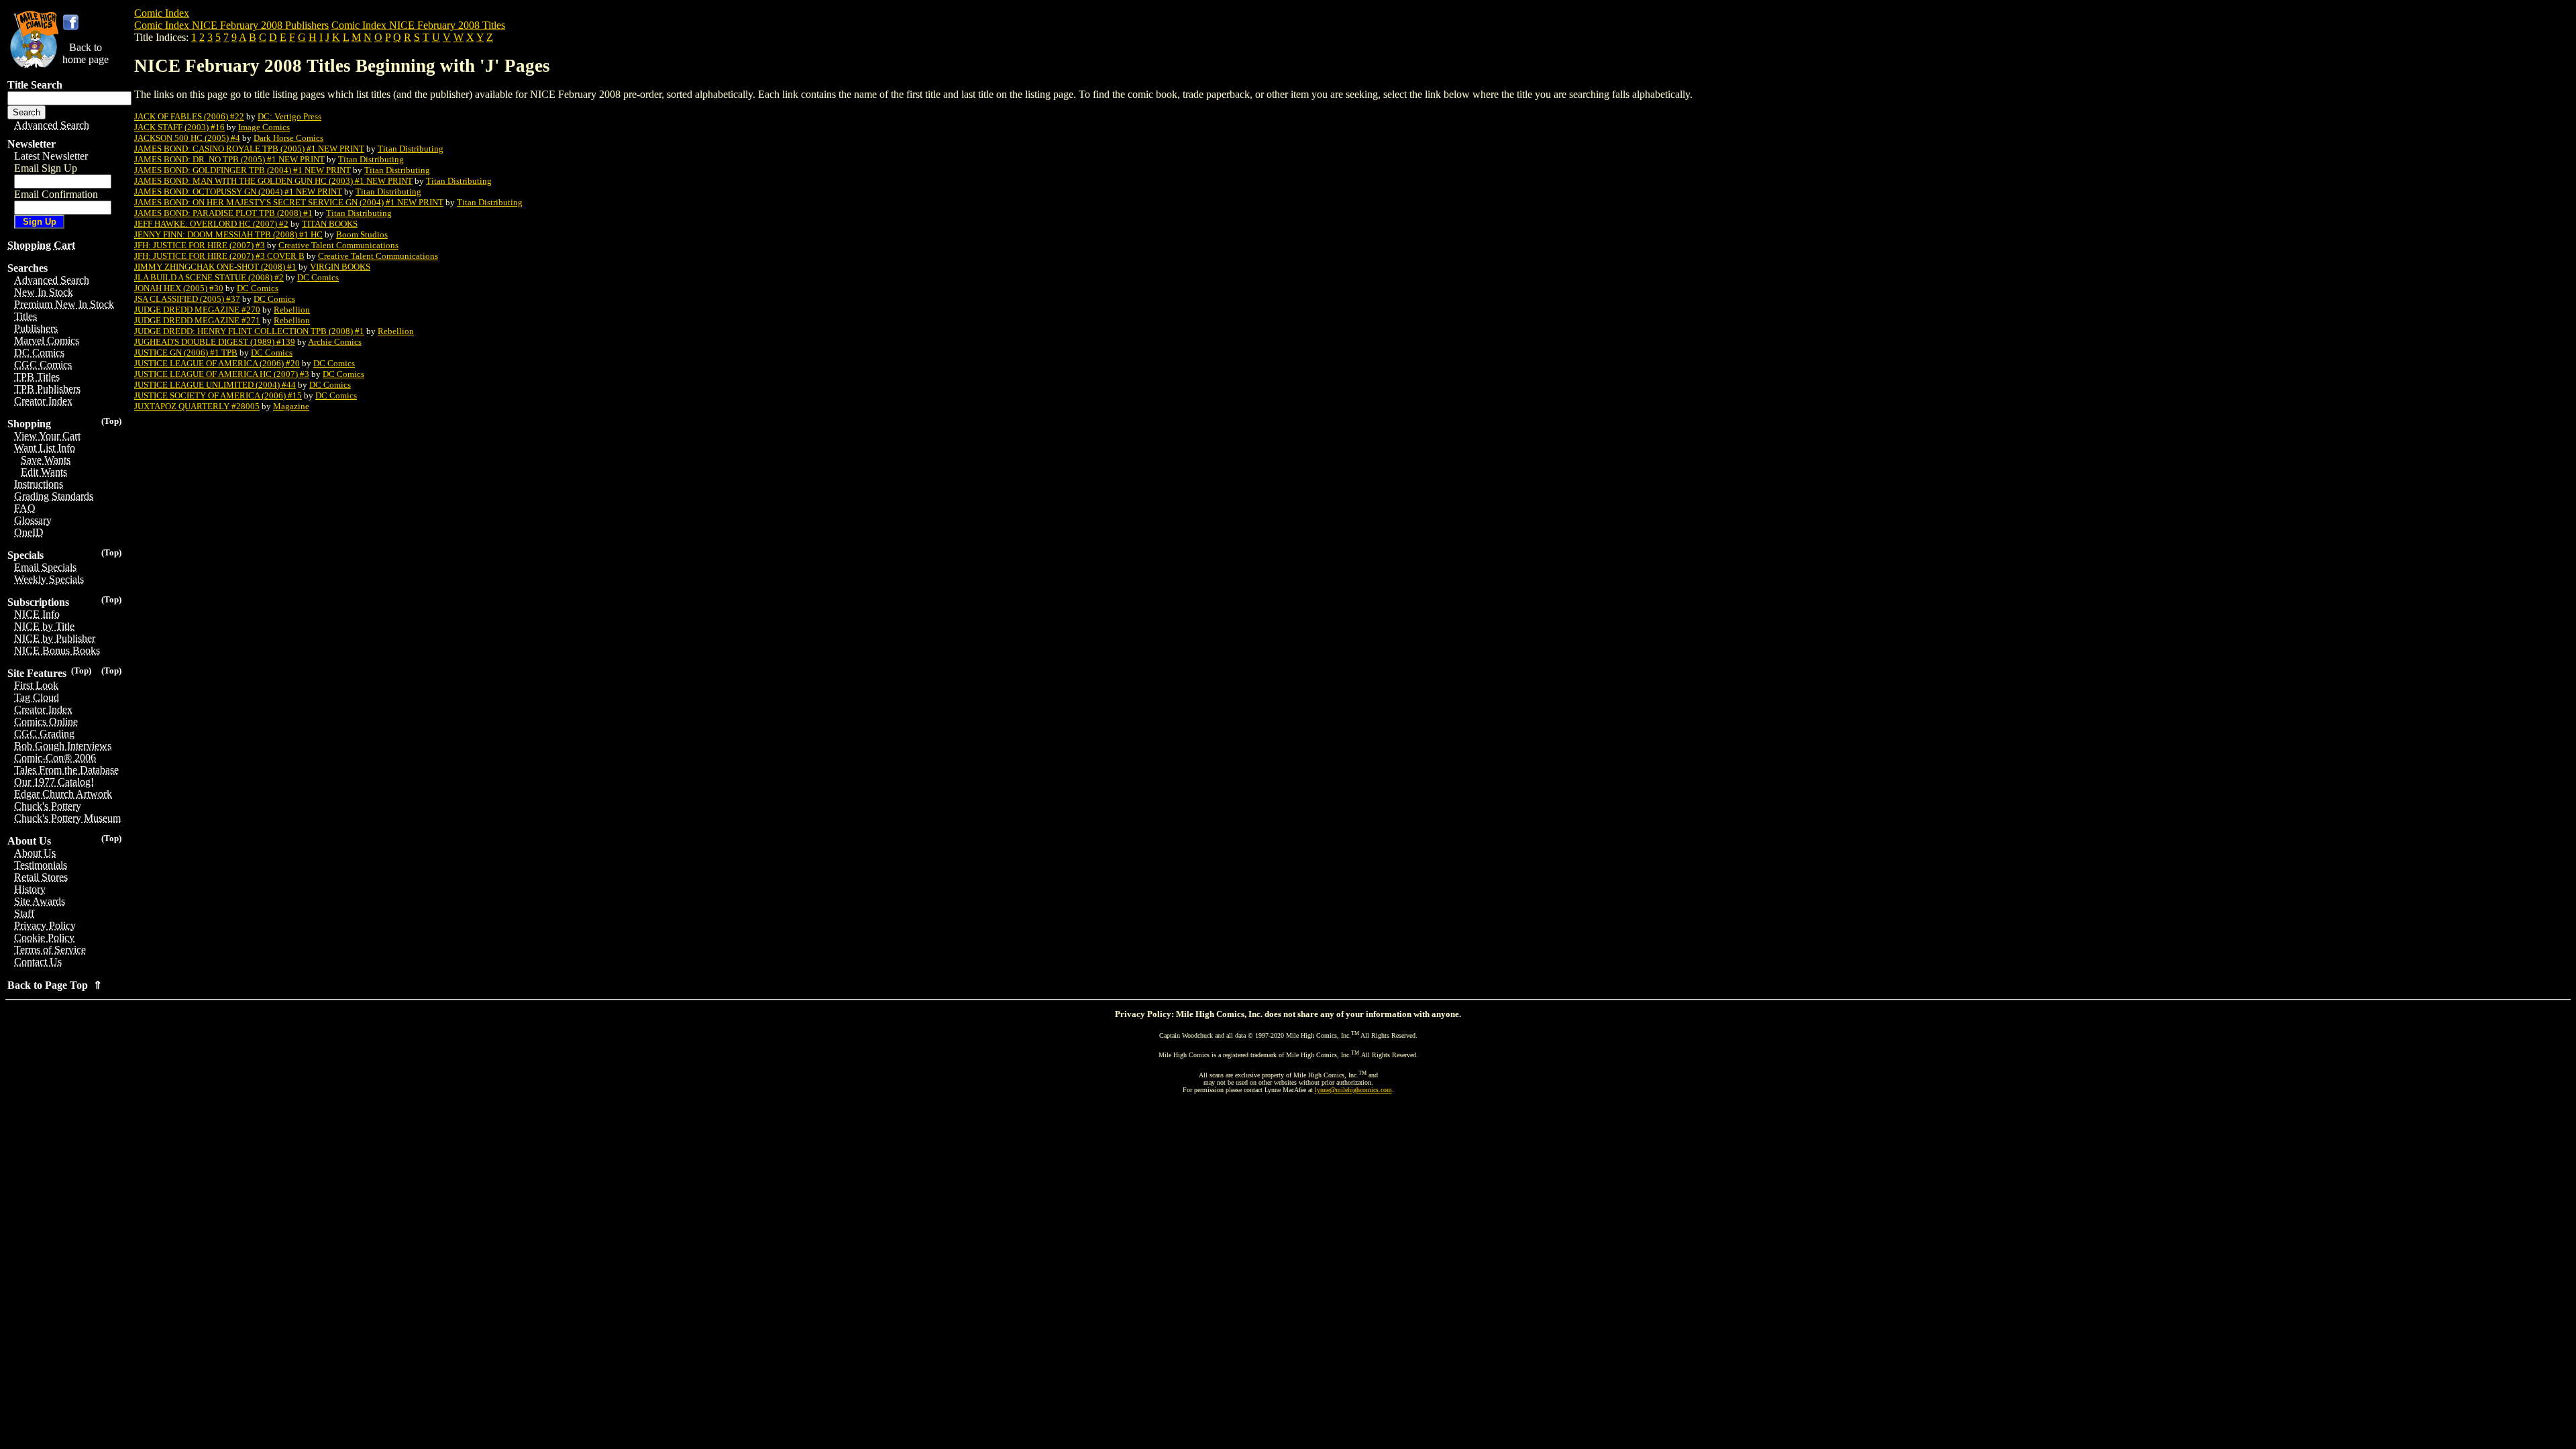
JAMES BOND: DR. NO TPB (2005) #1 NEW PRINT (229, 159)
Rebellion (292, 310)
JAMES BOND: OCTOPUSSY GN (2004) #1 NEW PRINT (238, 192)
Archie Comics (335, 342)
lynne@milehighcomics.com (1353, 1090)
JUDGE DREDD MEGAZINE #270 (197, 310)
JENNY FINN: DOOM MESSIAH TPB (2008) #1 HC (228, 234)
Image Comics (264, 127)
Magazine (291, 406)
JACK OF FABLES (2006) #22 (189, 116)
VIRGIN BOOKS (340, 267)
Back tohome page (86, 53)
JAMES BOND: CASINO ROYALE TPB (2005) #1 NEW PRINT (249, 149)
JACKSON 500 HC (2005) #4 (187, 138)
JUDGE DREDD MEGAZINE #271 (197, 320)
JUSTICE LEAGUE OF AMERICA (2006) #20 (217, 363)
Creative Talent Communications (338, 245)
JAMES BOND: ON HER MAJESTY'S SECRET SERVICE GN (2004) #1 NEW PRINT (289, 202)
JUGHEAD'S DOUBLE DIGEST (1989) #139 (215, 342)
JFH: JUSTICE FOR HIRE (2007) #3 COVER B (219, 256)
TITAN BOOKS (330, 224)
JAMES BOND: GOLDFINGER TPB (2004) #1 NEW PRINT (243, 170)
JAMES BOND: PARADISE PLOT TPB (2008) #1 (223, 213)
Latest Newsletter (51, 156)
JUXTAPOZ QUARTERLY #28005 (197, 406)
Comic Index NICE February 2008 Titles (418, 25)
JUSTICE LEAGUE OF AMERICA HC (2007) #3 (222, 374)
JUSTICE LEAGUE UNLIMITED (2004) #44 (215, 385)
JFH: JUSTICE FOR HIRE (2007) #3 (200, 245)
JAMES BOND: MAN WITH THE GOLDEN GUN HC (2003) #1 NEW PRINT (273, 181)
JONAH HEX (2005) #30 (179, 288)
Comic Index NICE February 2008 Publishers (231, 25)
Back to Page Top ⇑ (55, 985)
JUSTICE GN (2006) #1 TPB (186, 353)
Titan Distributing (411, 149)
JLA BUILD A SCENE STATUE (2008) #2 (209, 277)
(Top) (111, 421)
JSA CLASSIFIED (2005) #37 (187, 299)
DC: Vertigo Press (289, 116)
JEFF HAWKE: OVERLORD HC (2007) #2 (211, 224)
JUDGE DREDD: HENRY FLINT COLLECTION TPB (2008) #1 (249, 331)
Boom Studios (362, 234)
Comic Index (162, 13)
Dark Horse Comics (288, 138)
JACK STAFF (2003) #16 (179, 127)
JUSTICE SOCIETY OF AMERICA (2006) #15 (218, 395)
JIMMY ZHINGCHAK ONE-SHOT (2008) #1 (215, 267)
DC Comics (318, 277)
